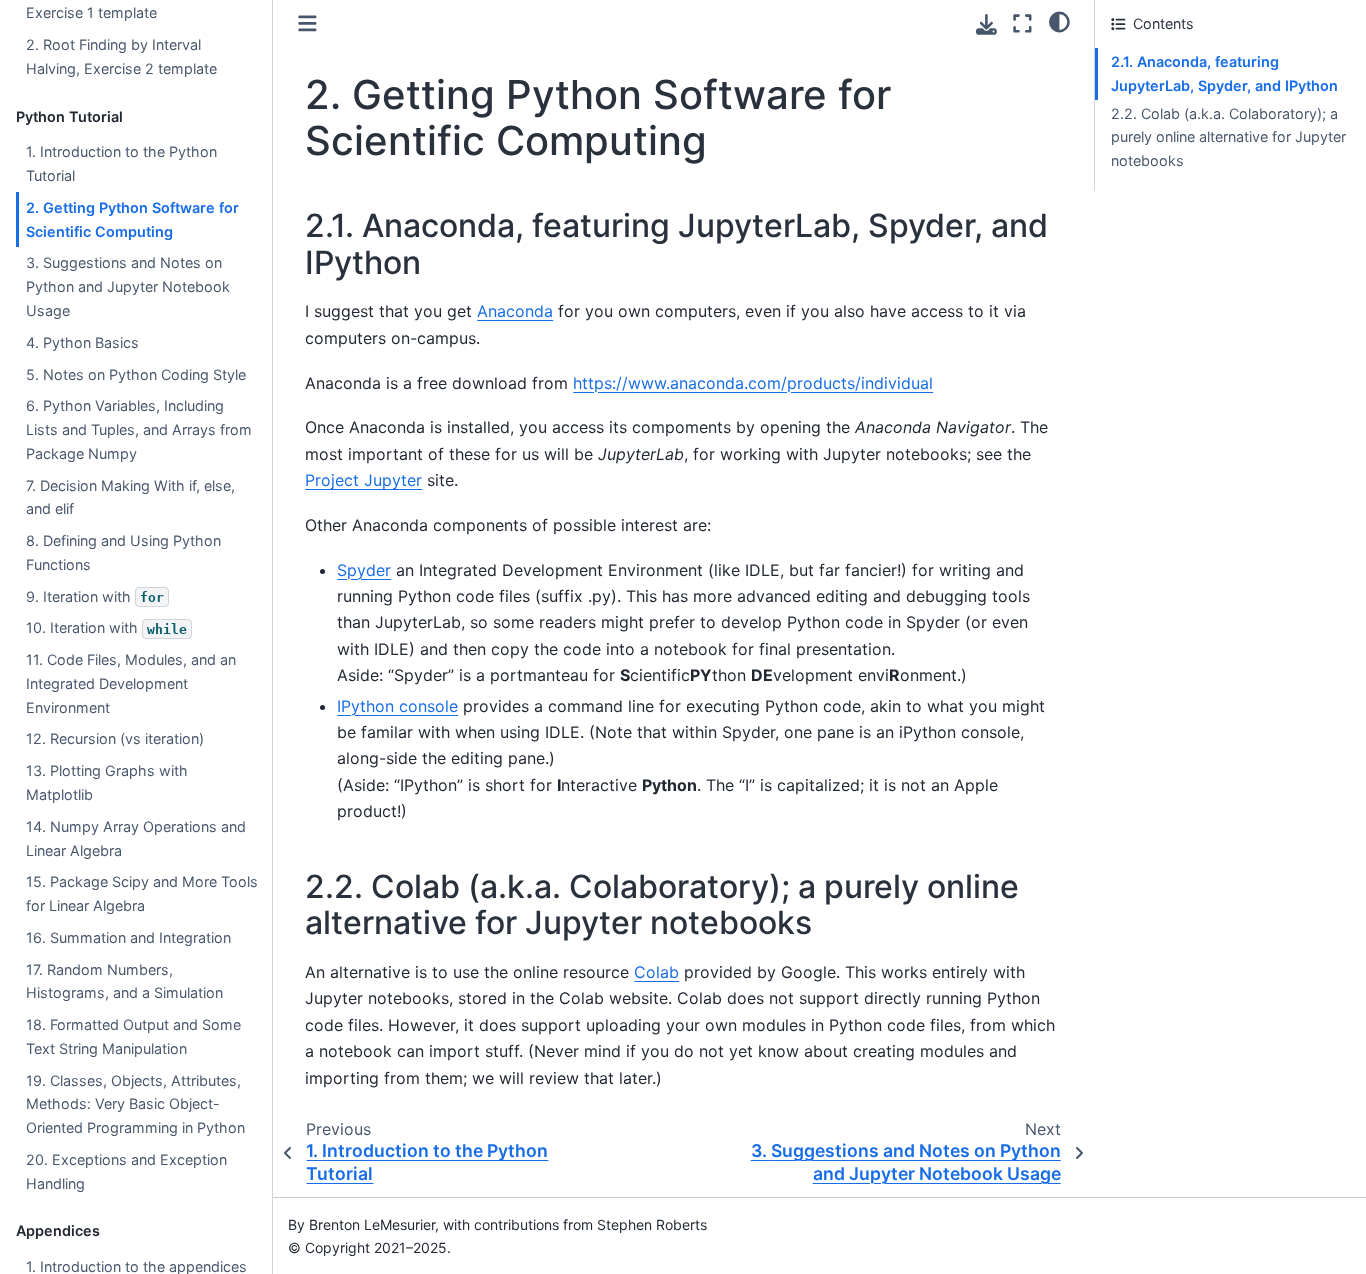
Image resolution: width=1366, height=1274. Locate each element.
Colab (656, 972)
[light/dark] (1059, 21)
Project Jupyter (363, 480)
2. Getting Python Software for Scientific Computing (132, 219)
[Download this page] (986, 24)
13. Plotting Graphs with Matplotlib (107, 782)
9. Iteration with (95, 596)
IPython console (397, 706)
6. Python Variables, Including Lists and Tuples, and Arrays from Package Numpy (139, 429)
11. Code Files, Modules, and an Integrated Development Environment (131, 683)
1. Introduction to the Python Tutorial (121, 163)
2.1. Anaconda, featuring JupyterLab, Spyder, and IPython (1224, 73)
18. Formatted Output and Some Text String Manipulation (133, 1036)
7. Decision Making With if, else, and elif (130, 497)
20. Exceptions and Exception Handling (126, 1171)
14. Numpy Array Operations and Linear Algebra (136, 838)
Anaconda (515, 311)
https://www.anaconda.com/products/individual (753, 383)
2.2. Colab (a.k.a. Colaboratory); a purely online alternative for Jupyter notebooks (1228, 137)
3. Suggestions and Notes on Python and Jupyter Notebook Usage (128, 286)
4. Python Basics (82, 342)
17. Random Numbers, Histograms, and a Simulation (124, 981)
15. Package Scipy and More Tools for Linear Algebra (142, 893)
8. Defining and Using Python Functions (123, 552)
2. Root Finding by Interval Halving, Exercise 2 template (121, 56)
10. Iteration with (106, 627)
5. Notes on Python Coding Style (136, 373)
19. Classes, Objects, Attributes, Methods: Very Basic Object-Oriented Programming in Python (135, 1104)
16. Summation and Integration (128, 937)
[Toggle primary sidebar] (307, 23)
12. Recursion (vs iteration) (115, 738)
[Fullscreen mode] (1022, 23)
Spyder (364, 570)
